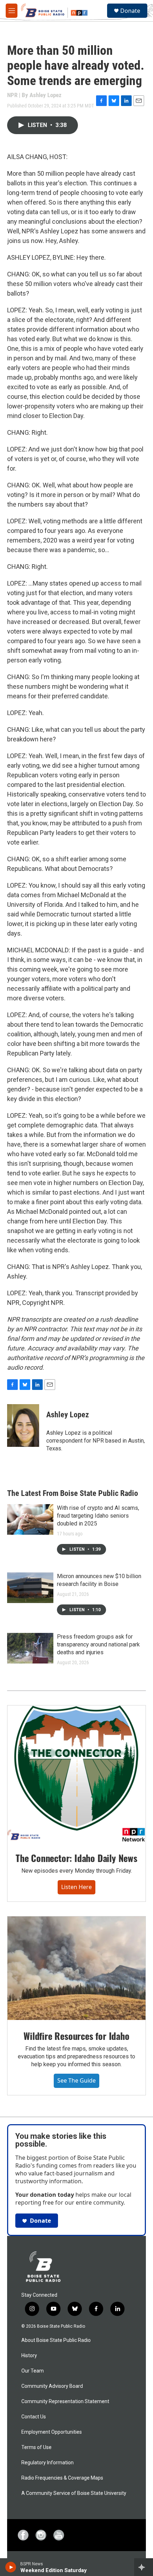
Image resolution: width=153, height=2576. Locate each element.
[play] (11, 2567)
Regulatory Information (48, 2463)
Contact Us (34, 2417)
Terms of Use (36, 2447)
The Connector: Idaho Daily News (76, 1858)
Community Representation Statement (65, 2402)
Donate (130, 11)
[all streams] (144, 2567)
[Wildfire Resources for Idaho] (76, 1968)
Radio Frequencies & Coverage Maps (62, 2478)
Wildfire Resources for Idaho (76, 2036)
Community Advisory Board (52, 2386)
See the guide (76, 2080)
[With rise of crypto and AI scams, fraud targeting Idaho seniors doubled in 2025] (30, 1519)
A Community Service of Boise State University (74, 2493)
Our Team (33, 2371)
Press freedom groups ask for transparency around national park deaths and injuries (98, 1644)
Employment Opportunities (52, 2432)
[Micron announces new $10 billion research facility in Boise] (30, 1588)
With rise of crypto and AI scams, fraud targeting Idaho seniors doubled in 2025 (98, 1516)
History (29, 2356)
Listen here (76, 1887)
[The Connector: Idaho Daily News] (76, 1774)
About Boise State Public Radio (56, 2340)
